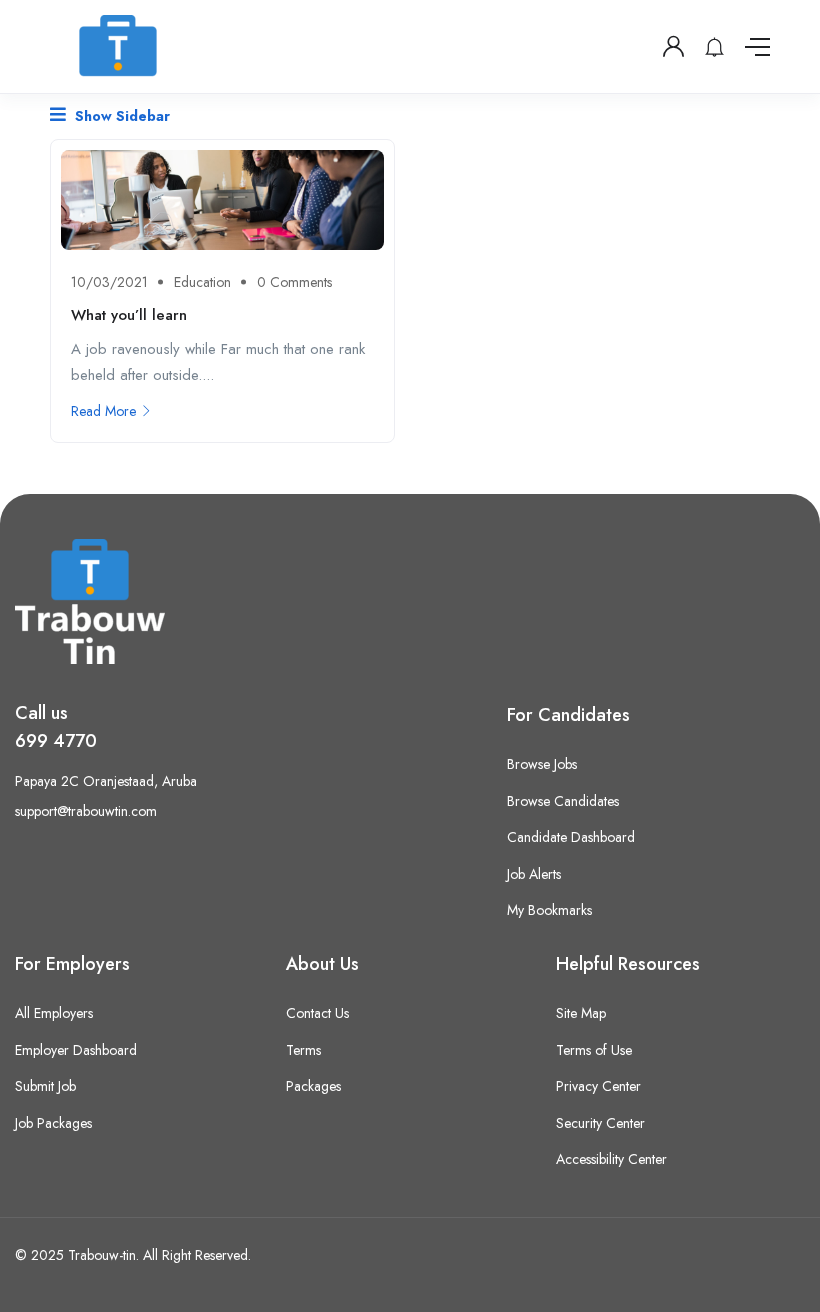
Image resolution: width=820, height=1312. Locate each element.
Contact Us (317, 1013)
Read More (103, 411)
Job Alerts (534, 874)
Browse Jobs (542, 764)
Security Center (600, 1123)
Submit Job (45, 1086)
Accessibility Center (611, 1159)
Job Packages (53, 1123)
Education (202, 282)
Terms (303, 1050)
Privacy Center (598, 1086)
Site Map (581, 1013)
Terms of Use (594, 1050)
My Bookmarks (549, 910)
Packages (313, 1086)
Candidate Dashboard (571, 837)
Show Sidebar (120, 116)
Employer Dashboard (76, 1050)
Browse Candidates (563, 801)
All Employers (54, 1013)
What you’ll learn (129, 315)
